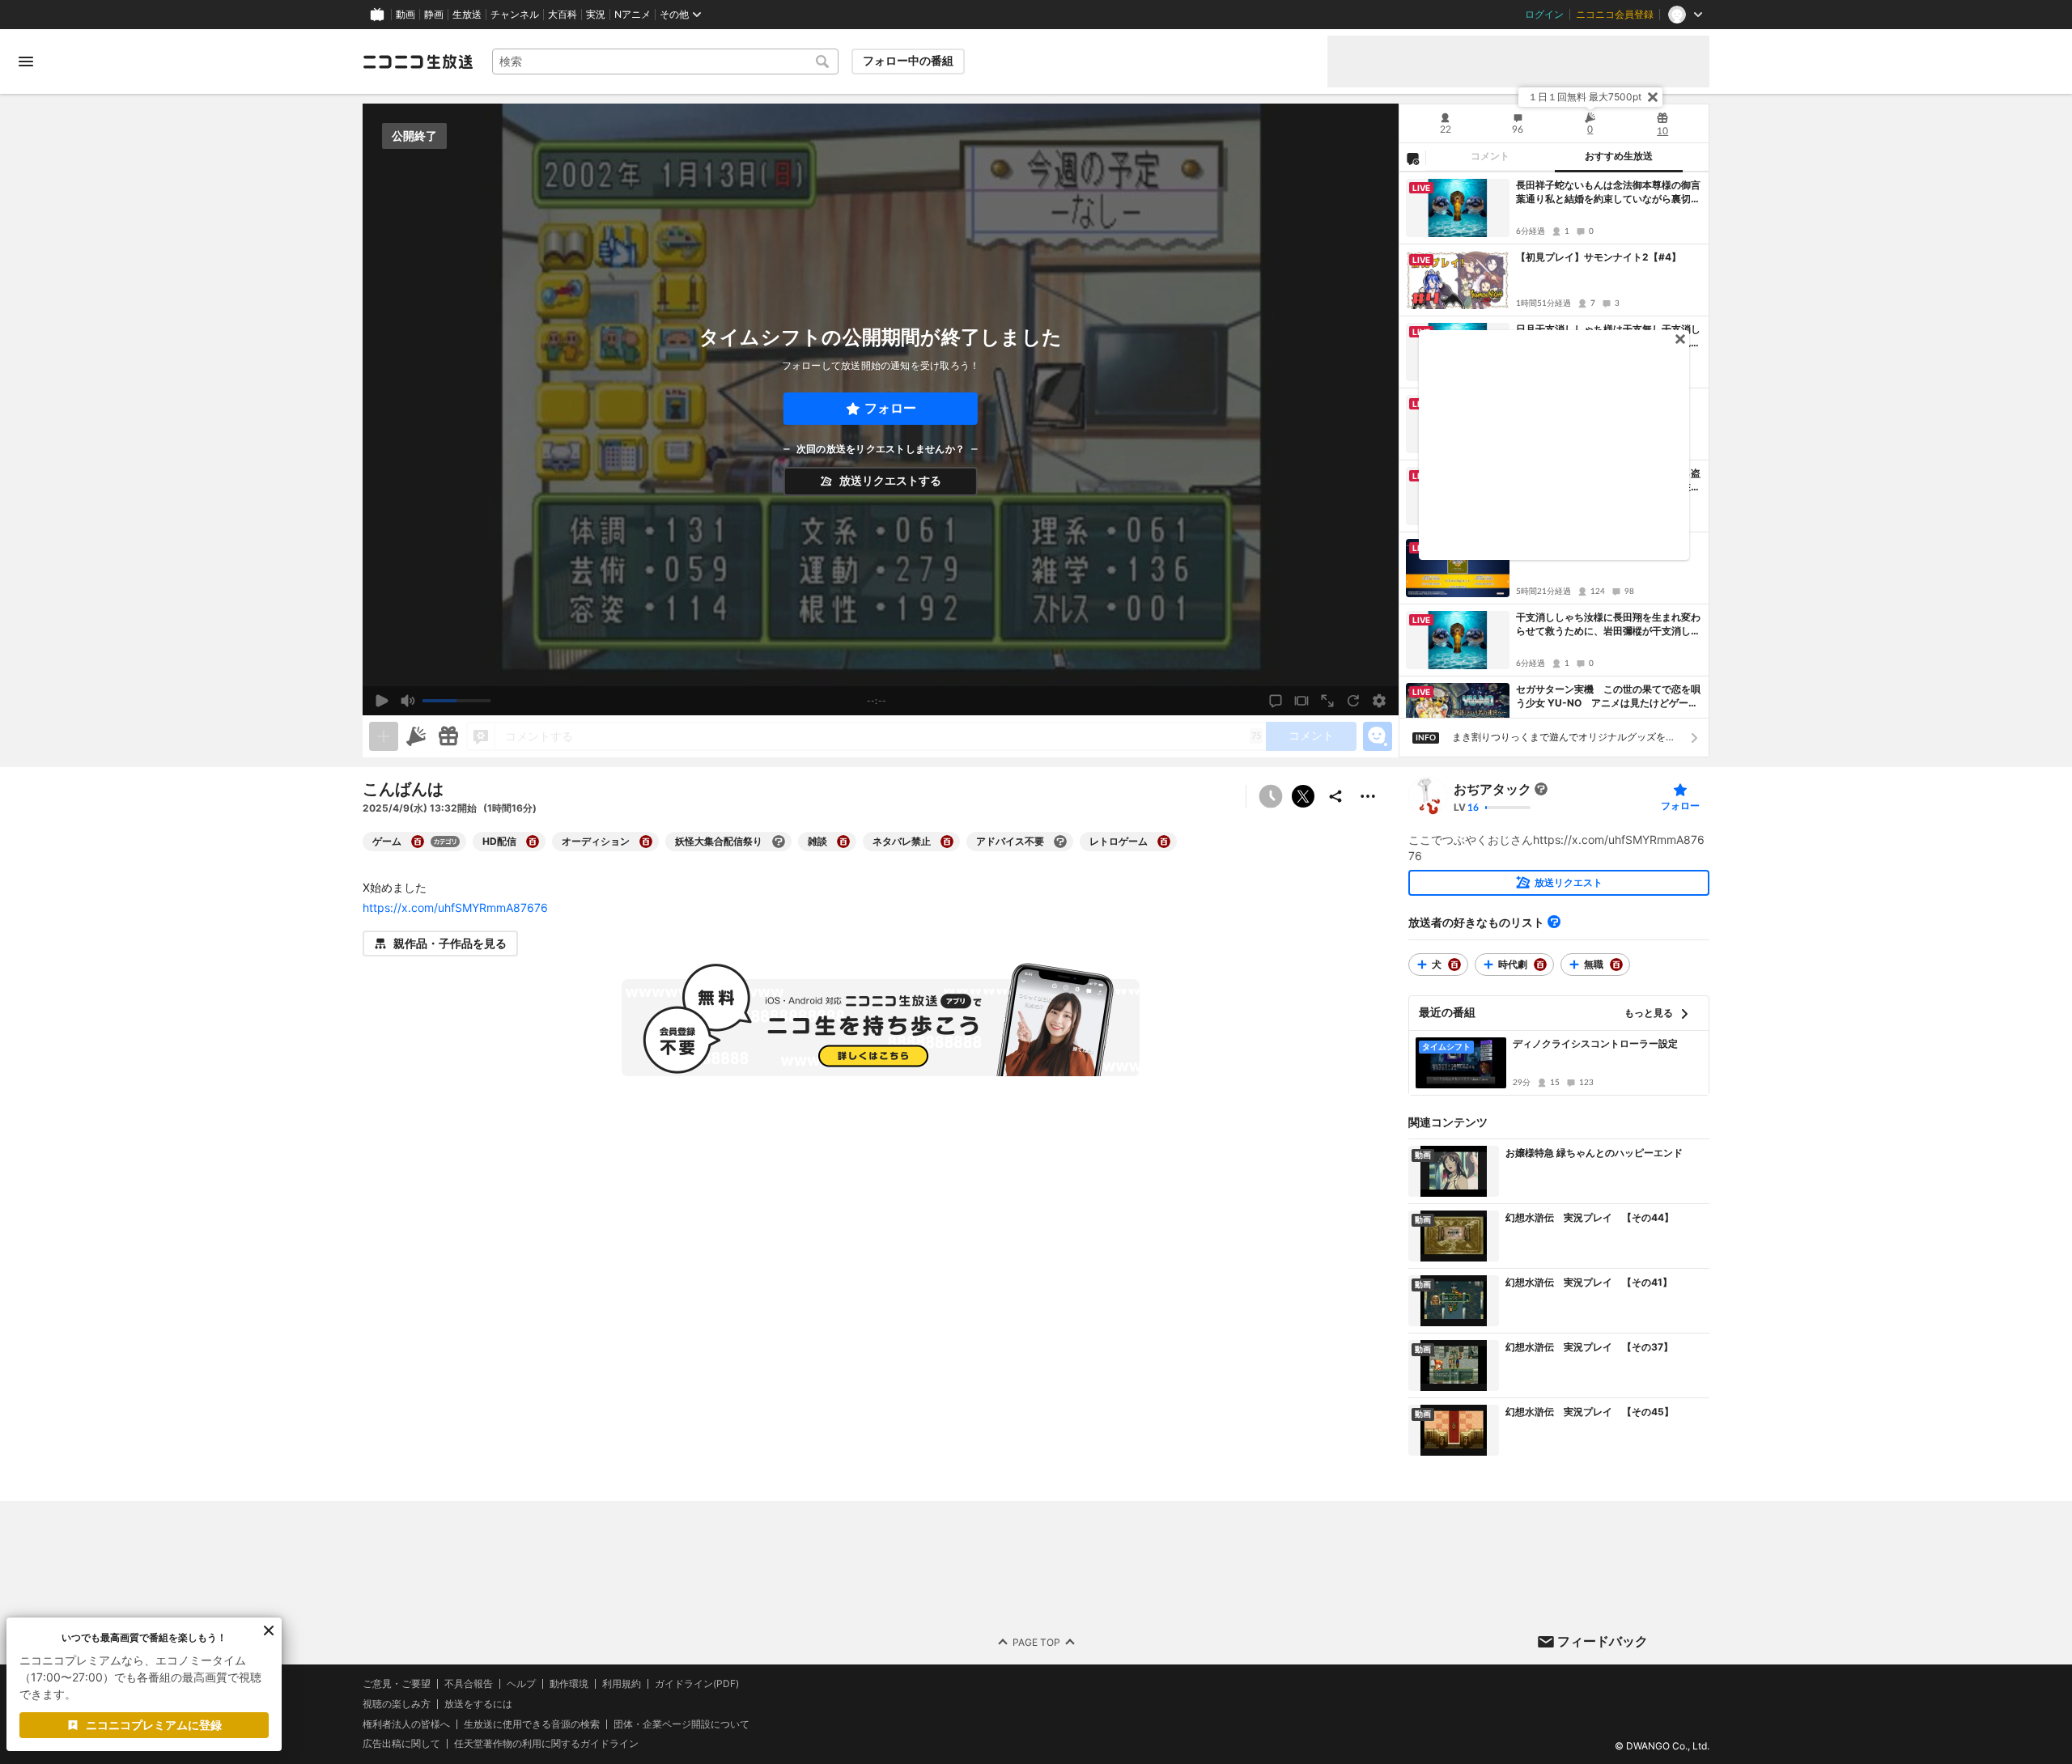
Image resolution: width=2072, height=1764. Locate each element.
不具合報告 (469, 1684)
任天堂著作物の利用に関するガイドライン (546, 1745)
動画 (405, 15)
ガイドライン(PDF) (697, 1684)
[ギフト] (448, 736)
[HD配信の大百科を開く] (533, 842)
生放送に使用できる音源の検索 (532, 1724)
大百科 (563, 15)
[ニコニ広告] (416, 736)
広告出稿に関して (401, 1744)
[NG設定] (1412, 158)
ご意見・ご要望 (397, 1683)
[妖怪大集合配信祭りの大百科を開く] (779, 842)
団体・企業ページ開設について (681, 1724)
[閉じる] (1653, 97)
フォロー (890, 408)
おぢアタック (1492, 789)
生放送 (467, 15)
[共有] (1335, 796)
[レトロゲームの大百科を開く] (1164, 842)
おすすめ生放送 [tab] (1619, 156)
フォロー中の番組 (908, 61)
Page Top (1036, 1642)
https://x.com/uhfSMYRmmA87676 (455, 907)
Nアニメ (633, 15)
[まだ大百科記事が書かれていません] (1541, 789)
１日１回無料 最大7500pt (1585, 97)
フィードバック (1603, 1641)
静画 (434, 15)
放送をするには (478, 1704)
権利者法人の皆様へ (406, 1724)
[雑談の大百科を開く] (843, 842)
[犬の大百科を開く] (1454, 965)
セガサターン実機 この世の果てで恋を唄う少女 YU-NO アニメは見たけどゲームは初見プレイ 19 (1608, 697)
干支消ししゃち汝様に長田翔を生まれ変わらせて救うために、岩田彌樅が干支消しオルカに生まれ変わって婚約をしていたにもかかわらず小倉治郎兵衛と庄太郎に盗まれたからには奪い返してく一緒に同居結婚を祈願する (1608, 625)
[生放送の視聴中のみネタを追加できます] (384, 736)
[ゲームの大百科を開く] (418, 842)
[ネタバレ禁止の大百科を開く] (947, 842)
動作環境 (569, 1684)
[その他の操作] (1368, 796)
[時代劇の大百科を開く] (1540, 965)
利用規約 (622, 1684)
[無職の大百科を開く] (1616, 965)
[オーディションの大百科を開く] (646, 842)
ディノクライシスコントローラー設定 (1595, 1043)
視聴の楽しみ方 (397, 1704)
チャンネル (515, 15)
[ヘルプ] (1554, 922)
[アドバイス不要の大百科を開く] (1060, 842)
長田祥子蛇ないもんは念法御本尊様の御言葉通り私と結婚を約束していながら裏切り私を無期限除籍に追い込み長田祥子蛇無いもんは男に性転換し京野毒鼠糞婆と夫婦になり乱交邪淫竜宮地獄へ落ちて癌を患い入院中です (1608, 193)
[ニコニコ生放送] (418, 61)
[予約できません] (1271, 796)
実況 (596, 15)
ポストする (1303, 796)
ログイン (1544, 15)
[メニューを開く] (26, 61)
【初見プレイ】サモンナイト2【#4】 (1599, 257)
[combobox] (665, 61)
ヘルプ (521, 1684)
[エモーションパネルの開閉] (1378, 736)
